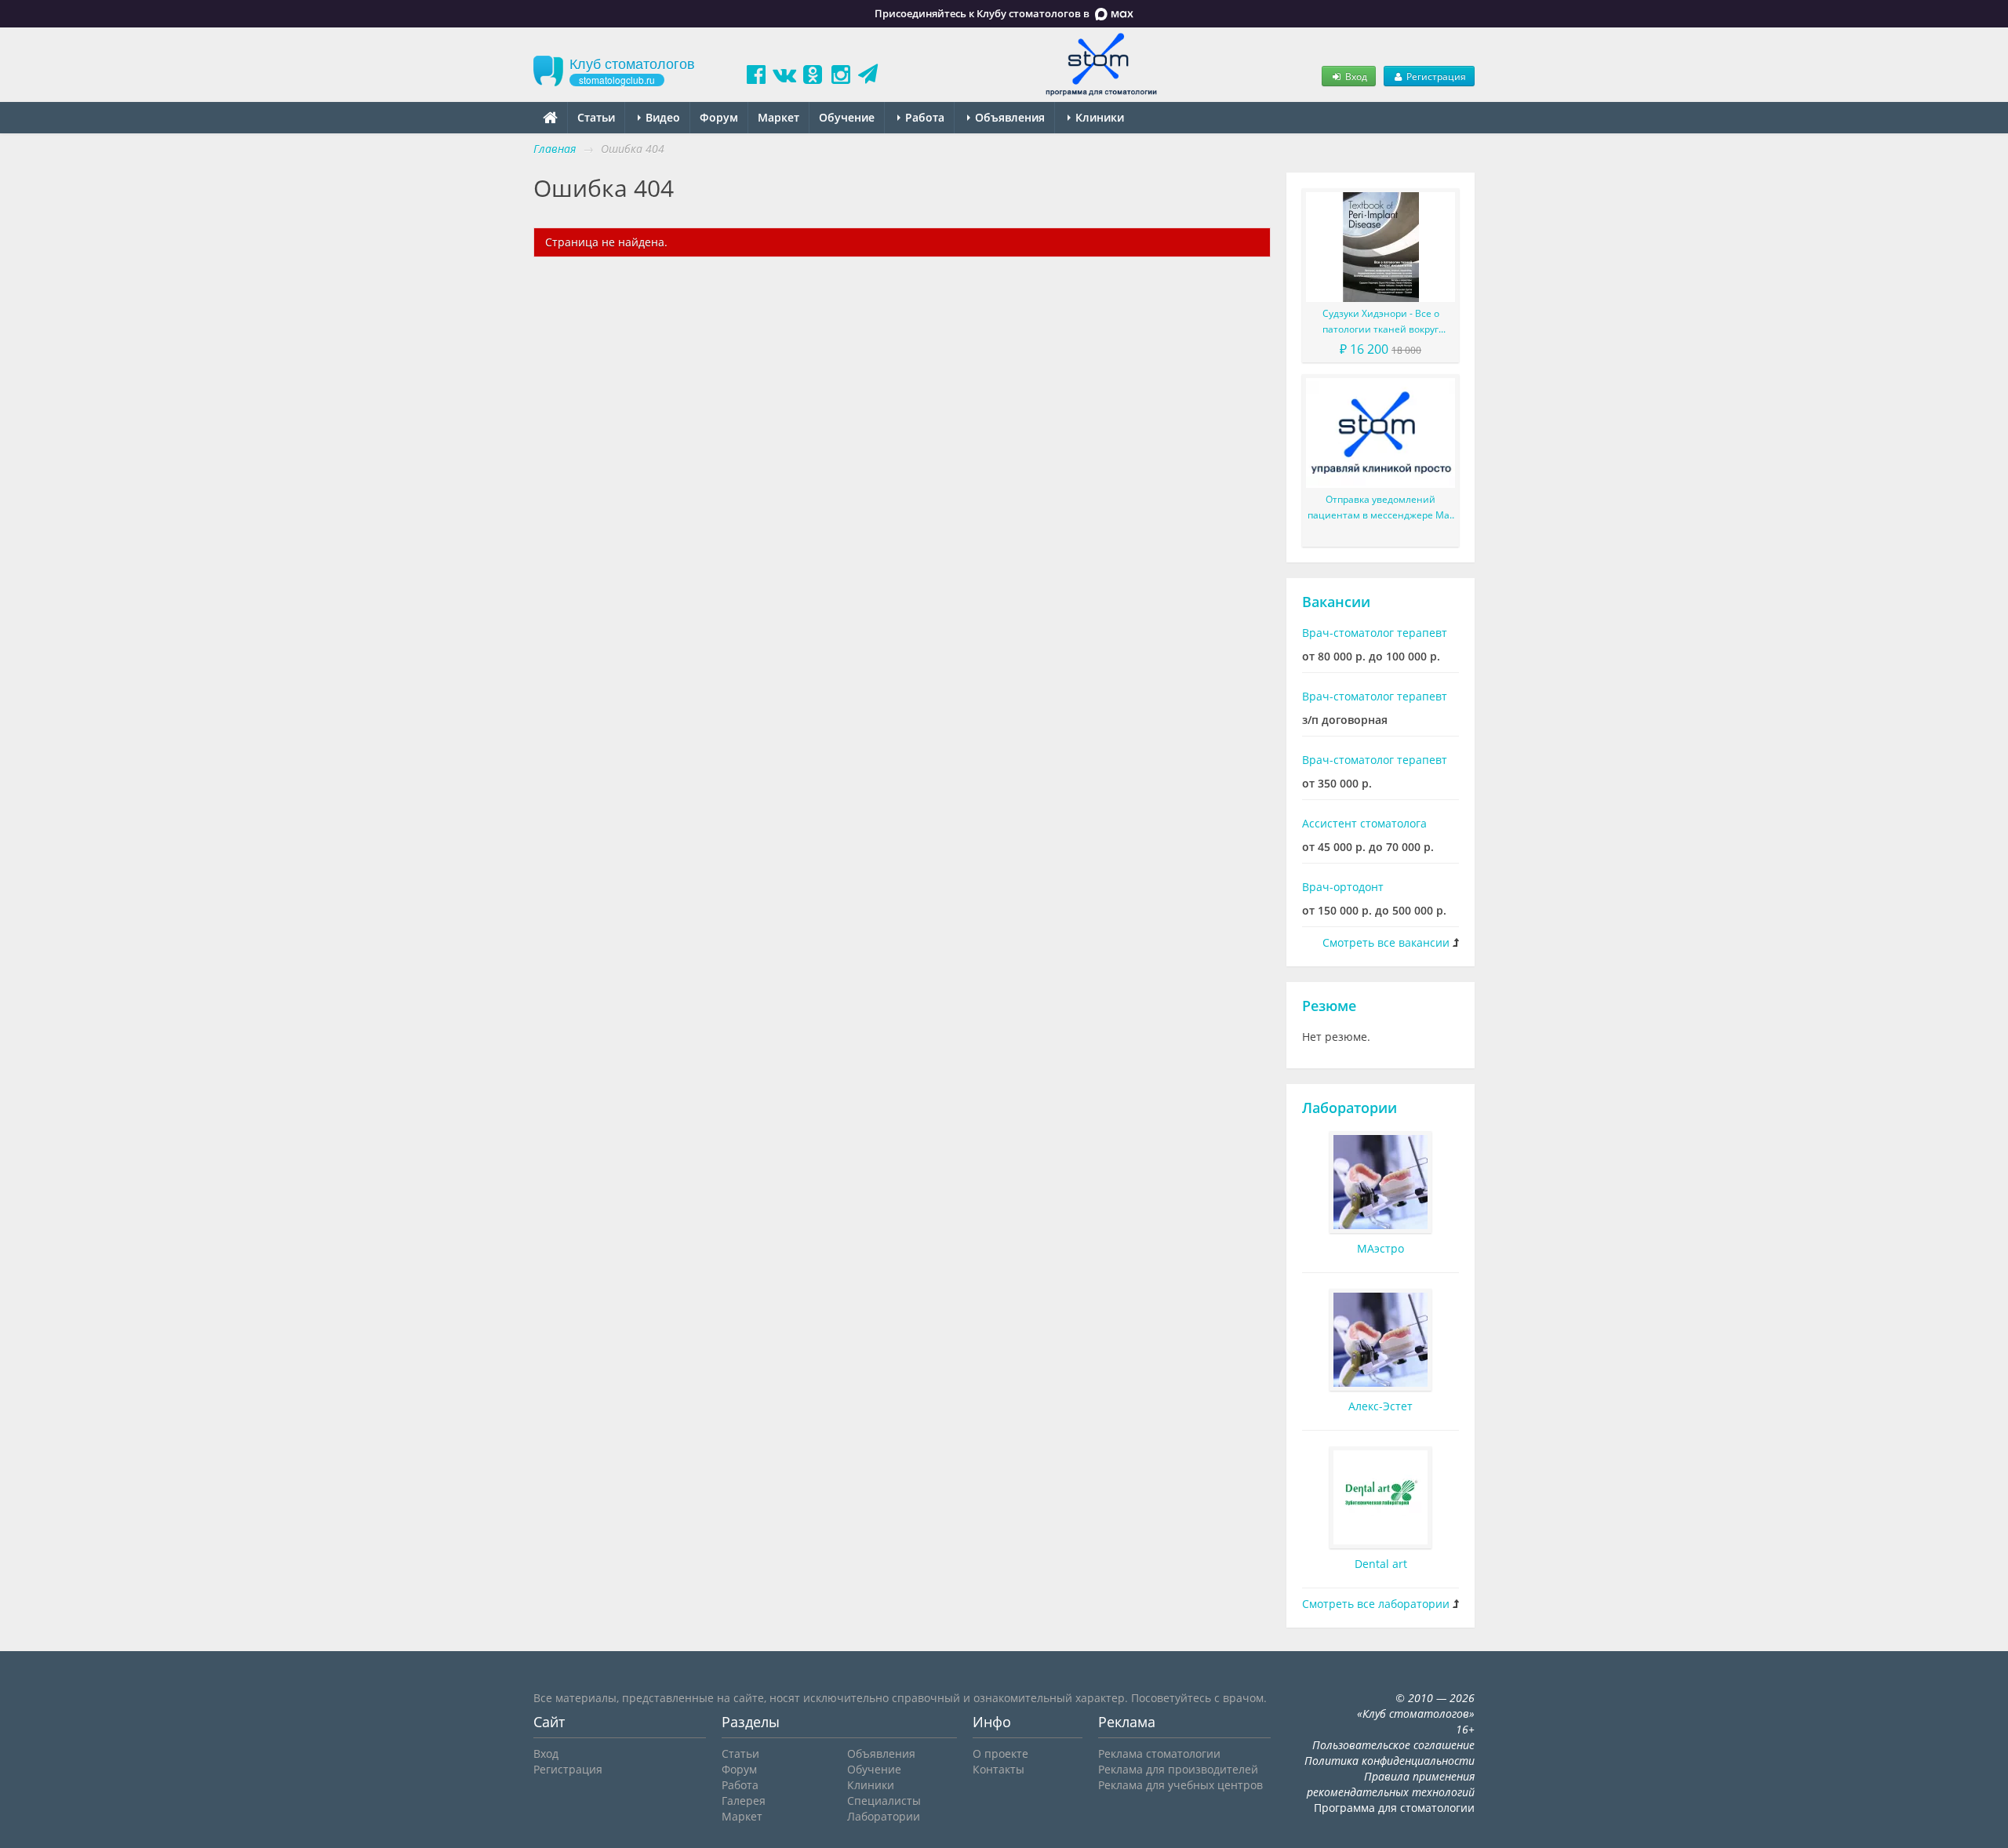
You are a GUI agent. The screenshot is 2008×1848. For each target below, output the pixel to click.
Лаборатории (1350, 1108)
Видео (661, 117)
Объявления (1008, 117)
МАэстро (1380, 1248)
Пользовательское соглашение (1393, 1745)
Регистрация (1435, 76)
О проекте (1000, 1753)
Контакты (999, 1769)
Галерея (744, 1801)
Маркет (778, 117)
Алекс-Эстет (1380, 1406)
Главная (555, 149)
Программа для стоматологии (1394, 1808)
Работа (923, 117)
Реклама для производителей (1178, 1769)
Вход (1355, 76)
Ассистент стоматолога (1364, 823)
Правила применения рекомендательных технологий (1391, 1784)
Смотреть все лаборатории (1376, 1604)
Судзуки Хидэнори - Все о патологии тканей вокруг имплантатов (1381, 322)
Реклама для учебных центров (1180, 1785)
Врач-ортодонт (1343, 887)
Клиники (1098, 117)
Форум (719, 117)
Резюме (1329, 1006)
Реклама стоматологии (1159, 1753)
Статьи (596, 117)
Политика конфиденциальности (1390, 1761)
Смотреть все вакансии (1386, 942)
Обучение (847, 117)
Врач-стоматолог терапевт (1375, 633)
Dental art (1381, 1564)
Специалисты (884, 1801)
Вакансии (1336, 602)
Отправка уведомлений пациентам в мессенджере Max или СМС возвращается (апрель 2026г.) (1380, 508)
